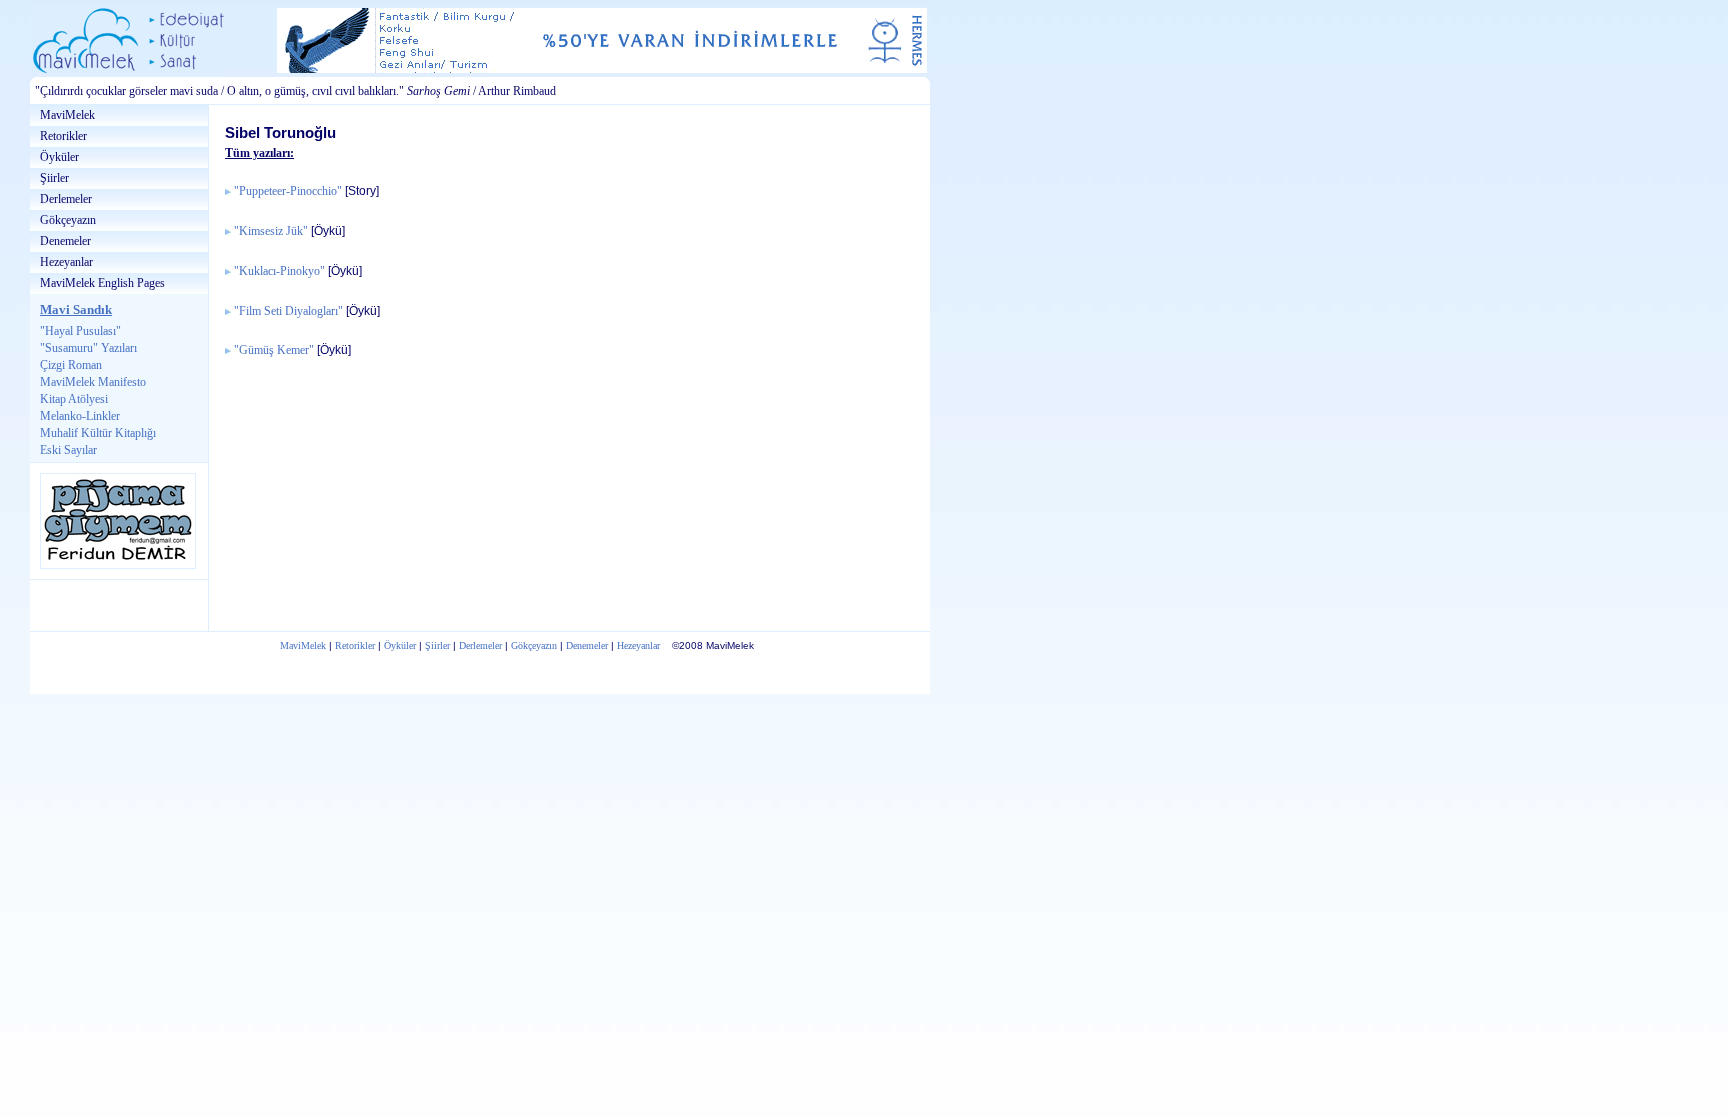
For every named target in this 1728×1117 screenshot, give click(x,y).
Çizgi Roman (71, 365)
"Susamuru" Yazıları (88, 348)
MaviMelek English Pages (102, 283)
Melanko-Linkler (80, 416)
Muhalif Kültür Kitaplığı (98, 433)
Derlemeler (66, 199)
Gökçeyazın (68, 220)
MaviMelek (67, 115)
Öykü (328, 230)
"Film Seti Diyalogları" (288, 311)
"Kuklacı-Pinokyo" (279, 271)
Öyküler (59, 157)
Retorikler (63, 136)
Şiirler (54, 178)
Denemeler (65, 241)
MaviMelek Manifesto (93, 382)
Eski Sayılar (68, 450)
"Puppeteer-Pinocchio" (288, 191)
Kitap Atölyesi (74, 399)
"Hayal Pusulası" (80, 331)
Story (362, 190)
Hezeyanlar (66, 262)
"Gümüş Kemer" (274, 350)
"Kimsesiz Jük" (271, 231)
